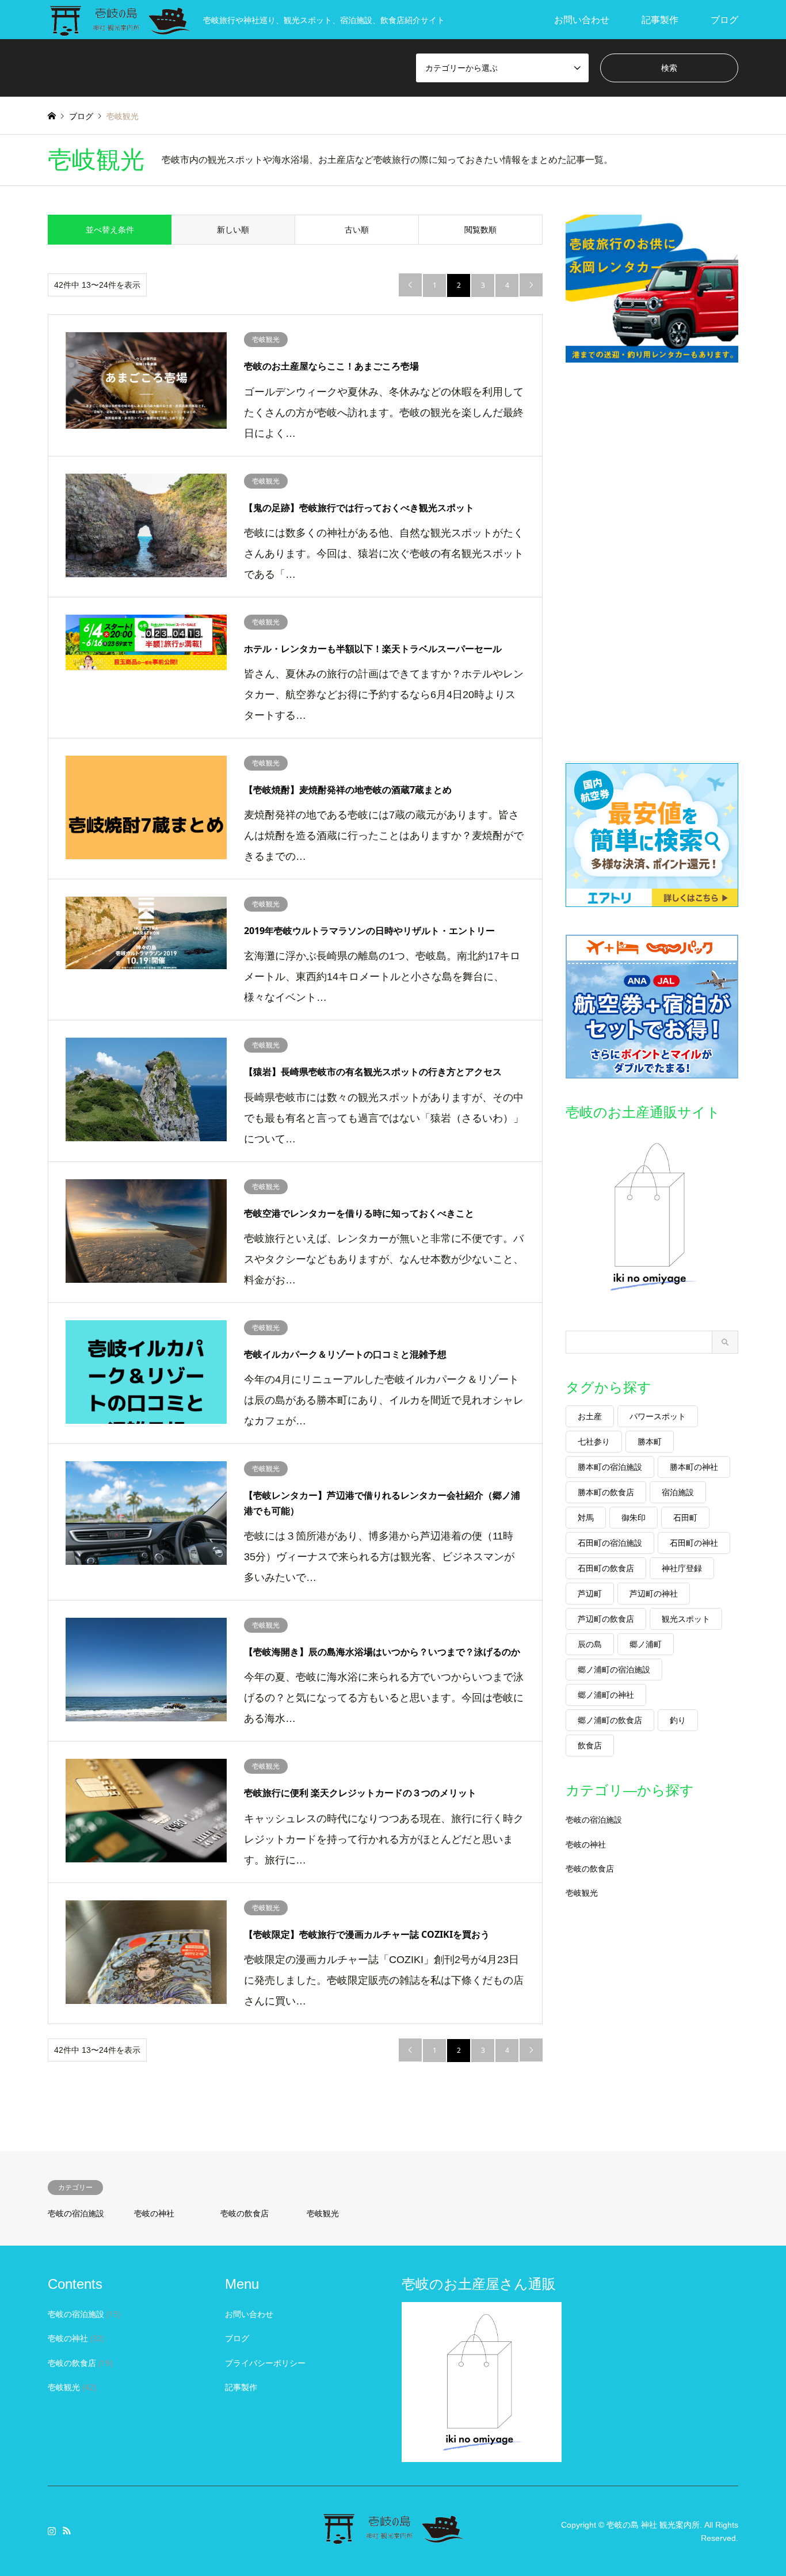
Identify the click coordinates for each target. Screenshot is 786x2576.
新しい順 (233, 229)
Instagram (52, 2531)
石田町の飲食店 (606, 1568)
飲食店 (590, 1745)
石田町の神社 (694, 1543)
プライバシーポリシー (265, 2363)
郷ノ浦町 (646, 1644)
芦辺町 (590, 1593)
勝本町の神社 (694, 1467)
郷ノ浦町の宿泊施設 (614, 1669)
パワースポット (658, 1416)
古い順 (357, 229)
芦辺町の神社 (654, 1593)
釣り (678, 1720)
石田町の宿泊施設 (610, 1543)
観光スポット (686, 1619)
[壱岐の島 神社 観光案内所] (393, 2538)
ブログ (724, 20)
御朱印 (634, 1517)
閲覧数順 (480, 229)
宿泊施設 (678, 1492)
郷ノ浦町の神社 (606, 1695)
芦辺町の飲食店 (606, 1619)
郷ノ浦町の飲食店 (610, 1720)
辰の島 (590, 1644)
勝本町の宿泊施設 (610, 1467)
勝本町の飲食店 (606, 1492)
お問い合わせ (582, 20)
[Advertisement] (652, 563)
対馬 (586, 1517)
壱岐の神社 (586, 1844)
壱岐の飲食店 (590, 1868)
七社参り (594, 1441)
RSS (67, 2531)
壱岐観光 (582, 1893)
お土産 (590, 1416)
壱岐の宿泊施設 (594, 1819)
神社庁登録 (682, 1568)
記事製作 (660, 20)
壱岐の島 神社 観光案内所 (653, 2525)
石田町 (685, 1517)
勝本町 (650, 1441)
